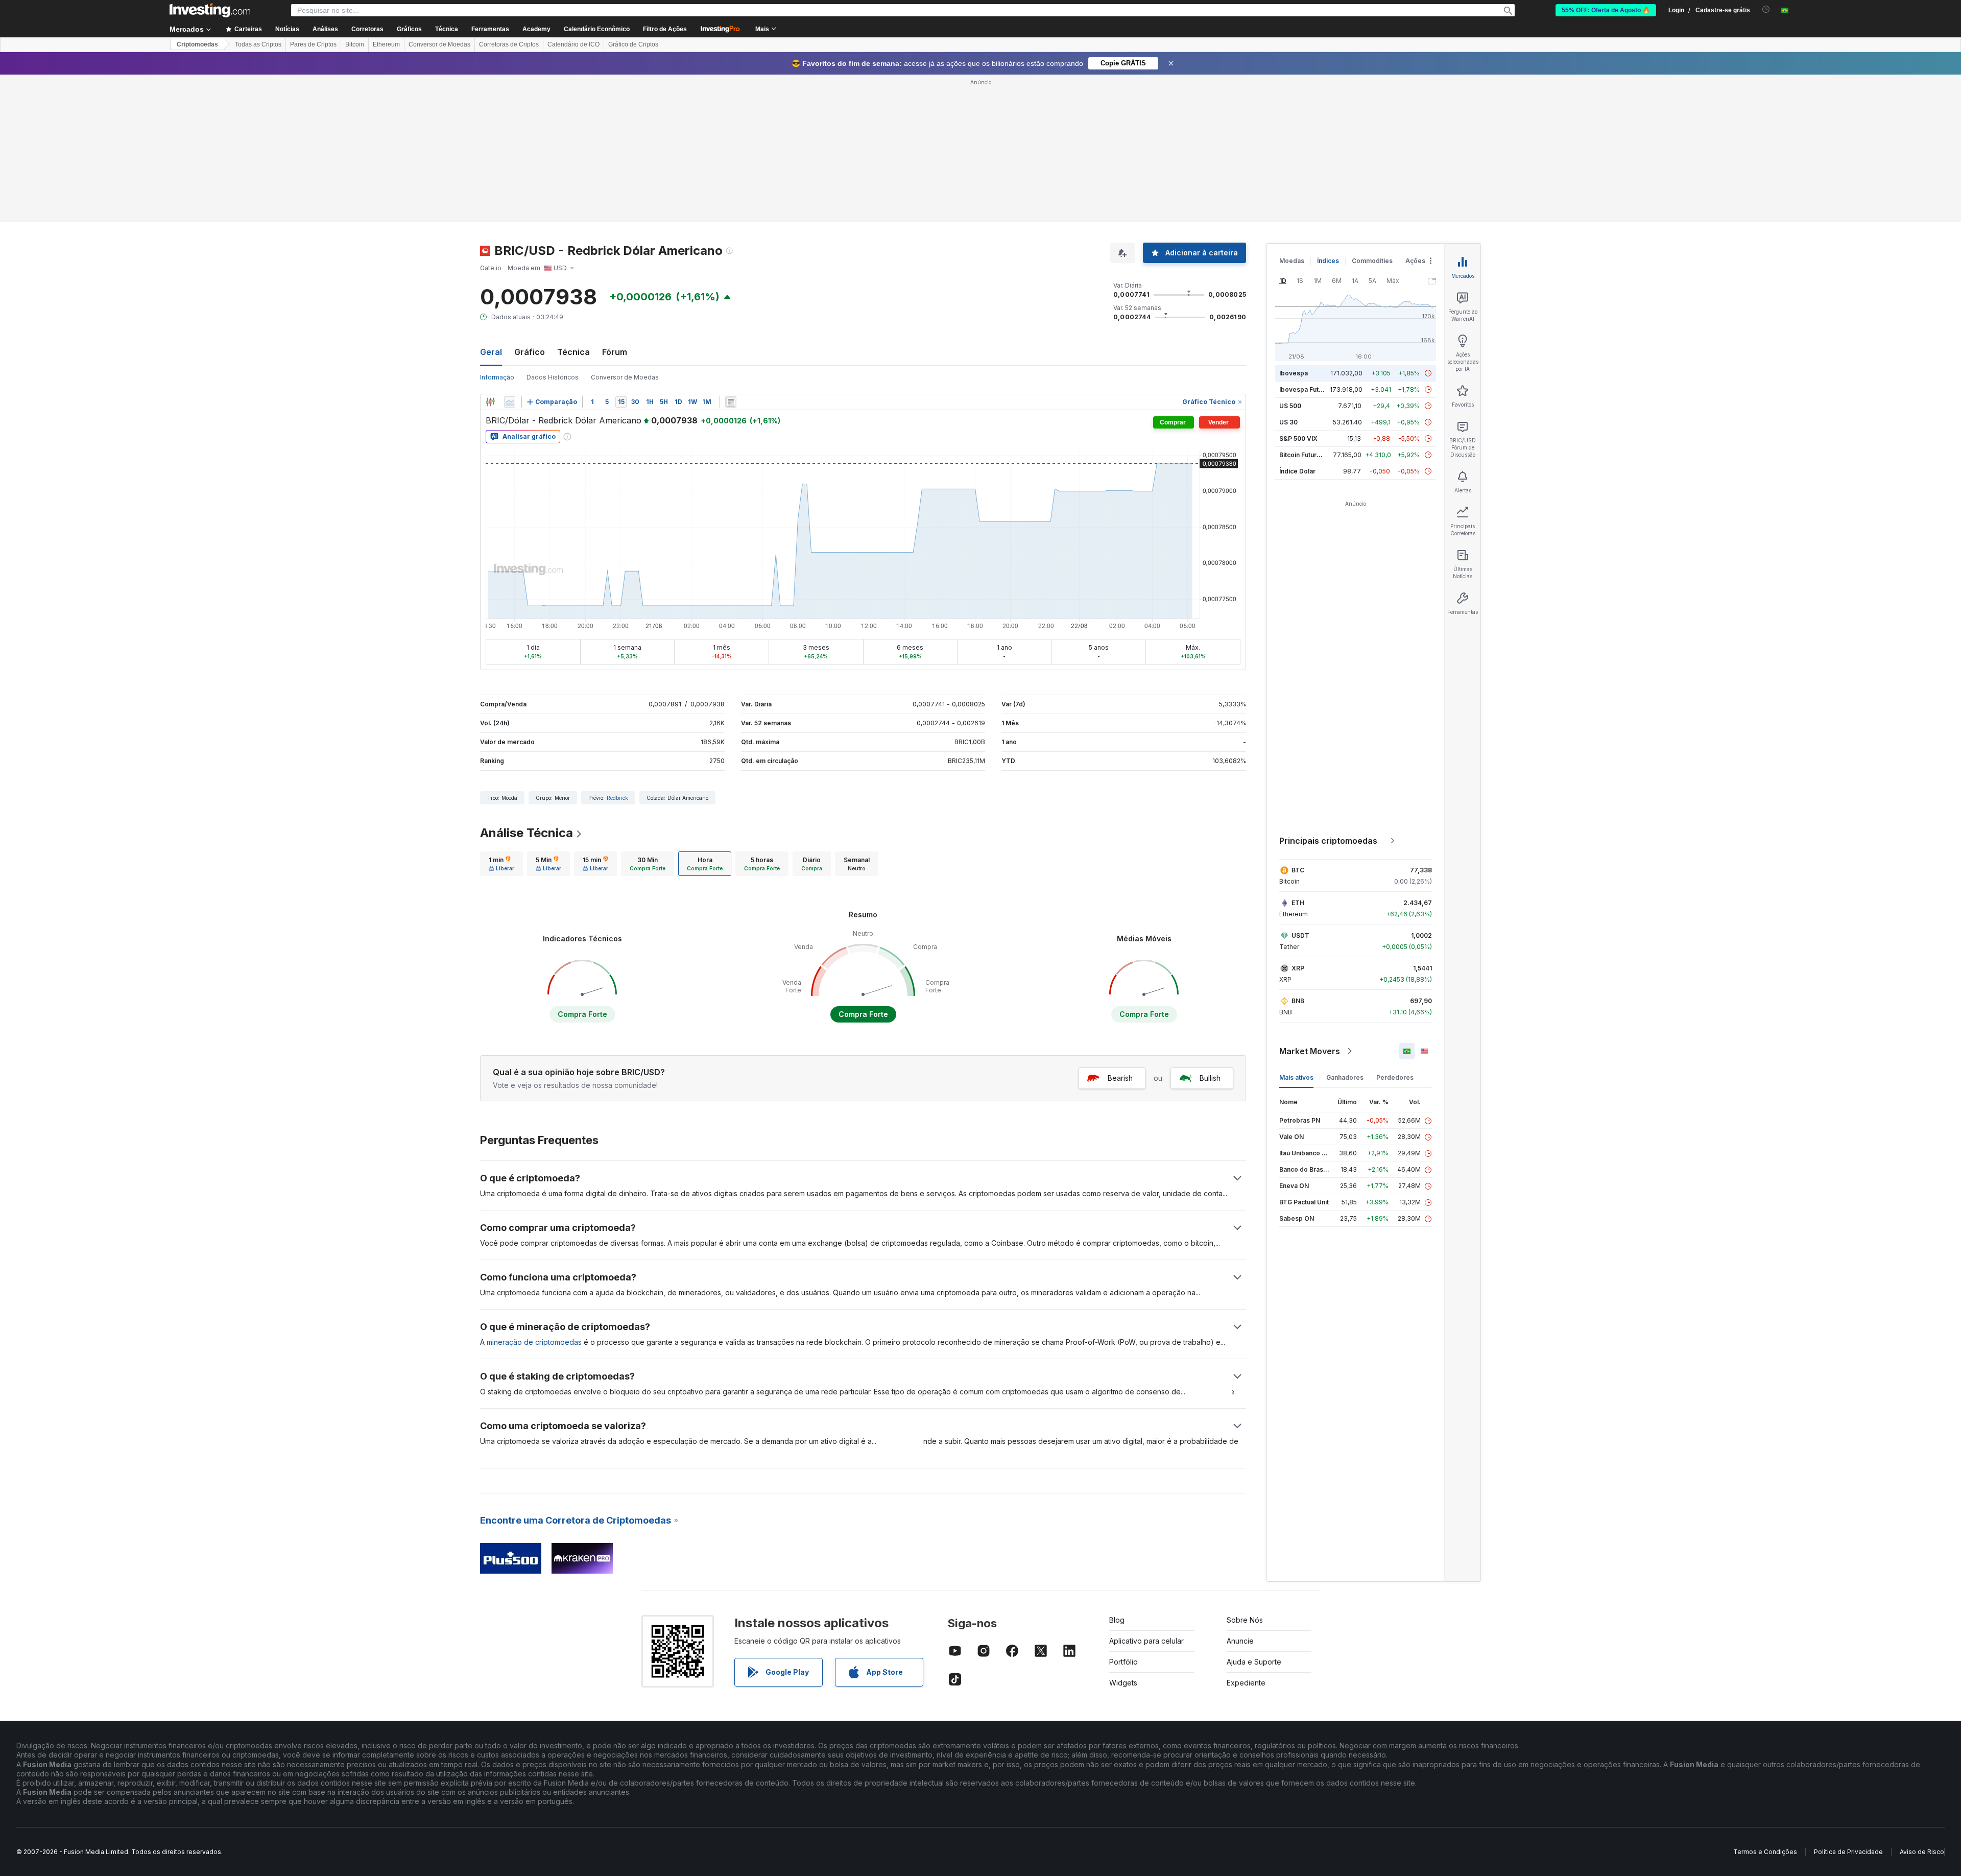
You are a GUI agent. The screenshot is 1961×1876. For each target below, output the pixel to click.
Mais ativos (1296, 1077)
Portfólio (1123, 1662)
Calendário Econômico (597, 29)
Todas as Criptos (258, 44)
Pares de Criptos (313, 44)
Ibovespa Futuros (1306, 389)
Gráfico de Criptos (633, 44)
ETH (1298, 903)
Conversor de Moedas (439, 44)
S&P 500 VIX (1298, 438)
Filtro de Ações (665, 29)
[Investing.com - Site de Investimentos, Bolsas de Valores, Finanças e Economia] (210, 10)
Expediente (1246, 1683)
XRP (1298, 968)
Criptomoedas (197, 44)
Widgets (1123, 1683)
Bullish (1210, 1078)
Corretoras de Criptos (509, 44)
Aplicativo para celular (1146, 1641)
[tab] (501, 864)
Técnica (573, 352)
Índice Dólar (1297, 471)
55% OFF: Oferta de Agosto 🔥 (1606, 10)
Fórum (615, 352)
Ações (1415, 261)
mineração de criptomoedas (534, 1342)
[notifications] (1766, 9)
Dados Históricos (553, 377)
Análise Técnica (527, 833)
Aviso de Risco (1922, 1852)
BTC (1298, 870)
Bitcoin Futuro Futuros (1312, 455)
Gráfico (530, 352)
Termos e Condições (1765, 1852)
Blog (1117, 1620)
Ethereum (386, 44)
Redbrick (617, 798)
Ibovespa (1294, 373)
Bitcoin (355, 44)
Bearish (1120, 1078)
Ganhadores (1345, 1077)
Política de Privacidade (1848, 1852)
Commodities (1372, 261)
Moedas (1292, 261)
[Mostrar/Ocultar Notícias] (731, 402)
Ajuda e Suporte (1254, 1662)
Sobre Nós (1245, 1620)
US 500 (1290, 406)
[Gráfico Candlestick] (490, 402)
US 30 (1288, 422)
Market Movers (1310, 1051)
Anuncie (1240, 1641)
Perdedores (1395, 1077)
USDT (1300, 935)
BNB (1298, 1001)
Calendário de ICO (573, 44)
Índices (1328, 261)
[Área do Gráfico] (510, 402)
